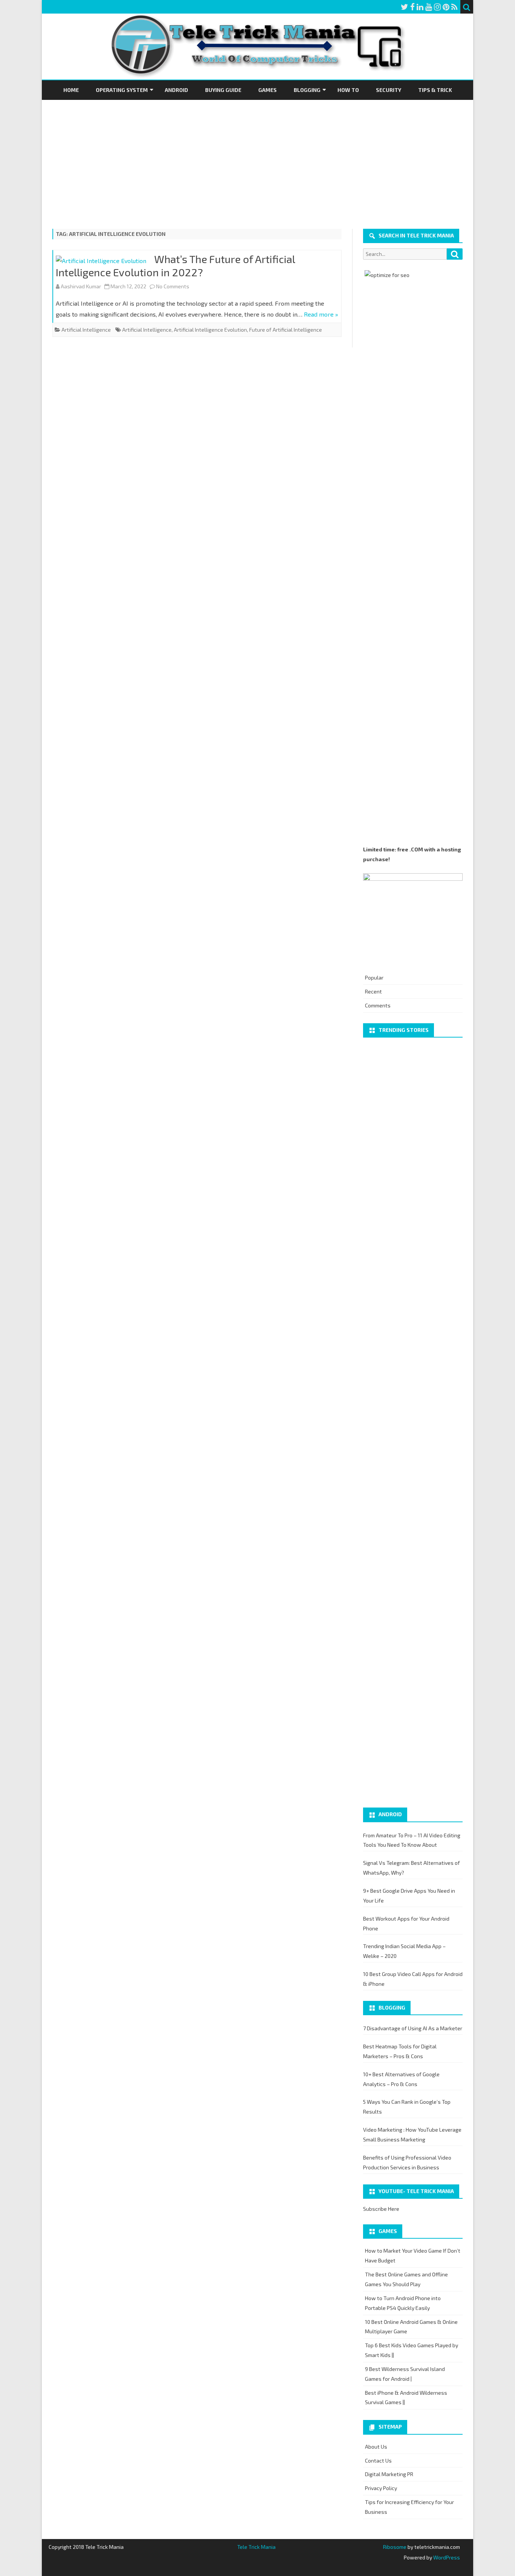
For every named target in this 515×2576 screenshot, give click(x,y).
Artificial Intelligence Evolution (210, 330)
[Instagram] (437, 7)
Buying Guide (223, 90)
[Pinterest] (446, 7)
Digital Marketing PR (389, 2474)
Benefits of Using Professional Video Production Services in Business (407, 2162)
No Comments (173, 286)
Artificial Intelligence (86, 330)
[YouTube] (429, 7)
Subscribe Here (381, 2209)
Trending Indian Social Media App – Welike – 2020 (404, 1951)
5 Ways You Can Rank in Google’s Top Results (407, 2107)
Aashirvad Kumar (81, 286)
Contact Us (378, 2460)
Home (71, 90)
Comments (378, 1005)
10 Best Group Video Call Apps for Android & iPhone (413, 1979)
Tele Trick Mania (256, 2547)
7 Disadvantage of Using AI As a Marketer (413, 2028)
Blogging (307, 90)
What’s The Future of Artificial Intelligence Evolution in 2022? (175, 266)
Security (389, 90)
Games (267, 90)
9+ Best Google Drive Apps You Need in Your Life (409, 1896)
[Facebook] (412, 7)
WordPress (446, 2557)
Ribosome (395, 2547)
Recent (373, 991)
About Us (376, 2447)
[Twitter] (405, 7)
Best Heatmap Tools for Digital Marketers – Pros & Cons (400, 2051)
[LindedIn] (420, 7)
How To (348, 90)
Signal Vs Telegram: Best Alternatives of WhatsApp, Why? (412, 1868)
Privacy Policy (381, 2488)
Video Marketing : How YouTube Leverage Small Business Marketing (412, 2134)
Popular (374, 977)
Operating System (122, 90)
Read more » (321, 314)
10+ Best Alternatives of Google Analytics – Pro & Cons (401, 2079)
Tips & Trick (435, 90)
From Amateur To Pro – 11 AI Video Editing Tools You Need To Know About (412, 1840)
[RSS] (454, 7)
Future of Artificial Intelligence (286, 330)
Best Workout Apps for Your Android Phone (406, 1923)
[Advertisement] (257, 156)
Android (176, 90)
